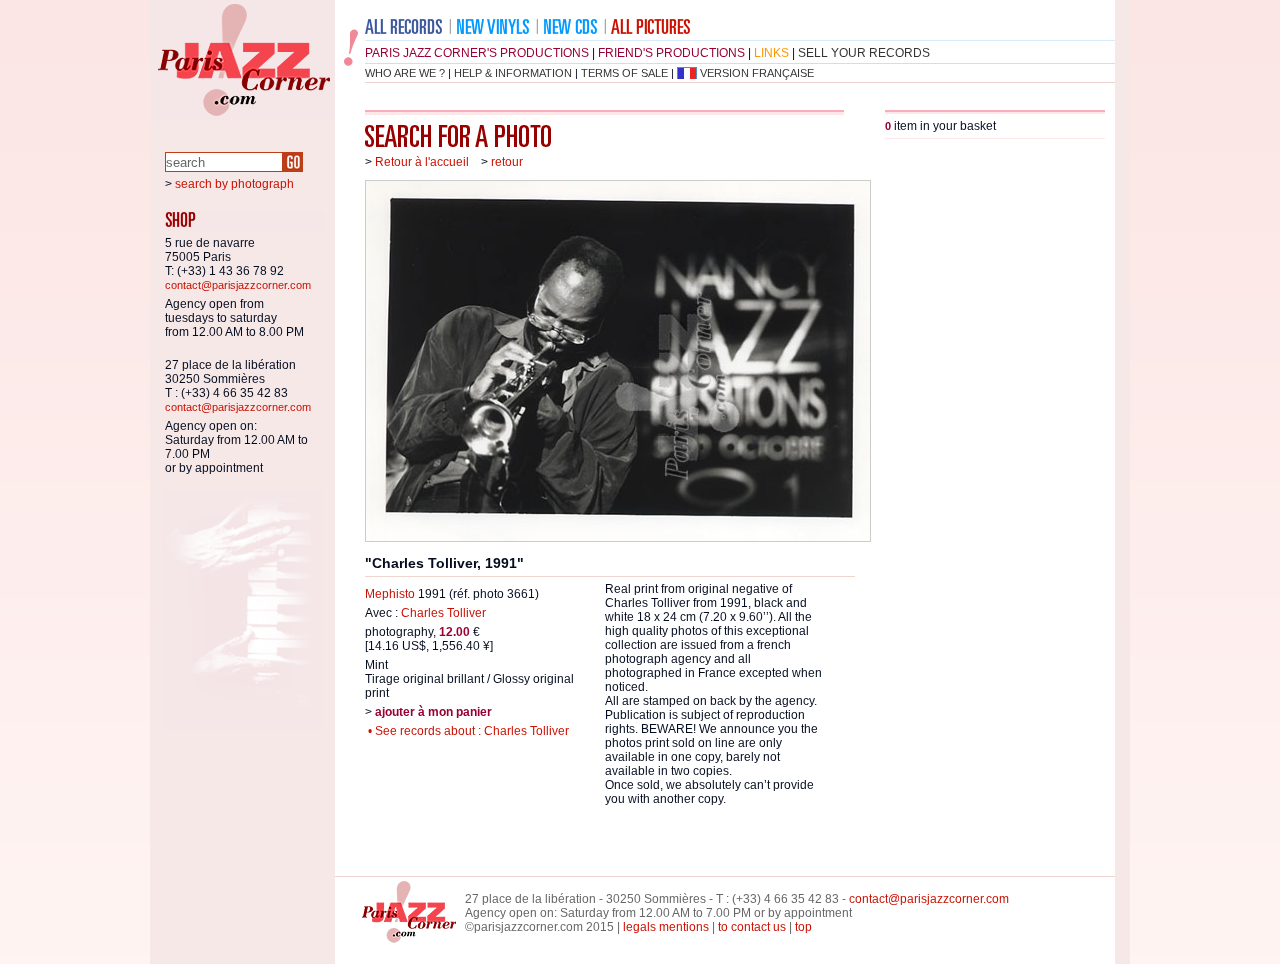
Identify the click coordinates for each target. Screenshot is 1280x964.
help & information (513, 73)
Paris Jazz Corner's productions (477, 53)
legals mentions (666, 927)
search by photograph (234, 184)
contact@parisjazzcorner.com (238, 285)
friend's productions (671, 53)
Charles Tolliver (443, 613)
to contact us (752, 927)
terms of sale (624, 73)
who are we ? (405, 73)
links (771, 53)
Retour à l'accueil (422, 162)
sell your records (864, 53)
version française (757, 73)
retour (507, 162)
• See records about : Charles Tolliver (467, 731)
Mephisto (390, 594)
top (803, 927)
